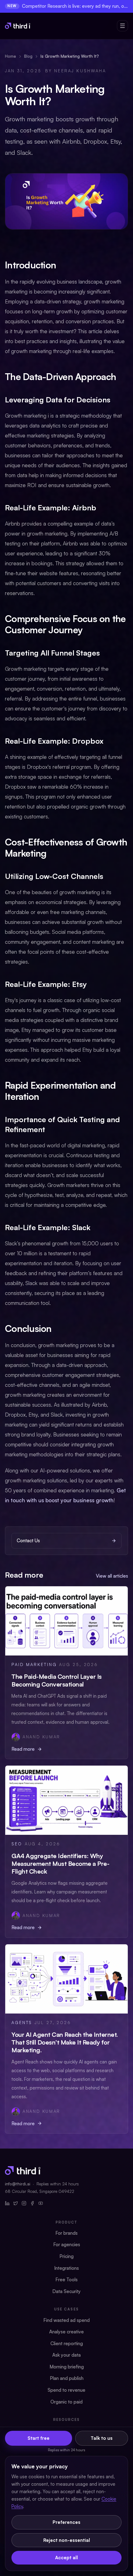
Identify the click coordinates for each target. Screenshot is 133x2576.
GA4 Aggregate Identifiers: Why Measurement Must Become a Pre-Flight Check (60, 1864)
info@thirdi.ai (18, 2184)
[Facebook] (32, 2203)
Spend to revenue (66, 2390)
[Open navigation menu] (122, 26)
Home (11, 56)
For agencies (67, 2244)
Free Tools (66, 2280)
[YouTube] (41, 2203)
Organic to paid (66, 2402)
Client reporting (67, 2343)
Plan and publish (67, 2378)
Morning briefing (67, 2367)
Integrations (66, 2268)
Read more (23, 1749)
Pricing (66, 2256)
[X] (16, 2203)
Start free (39, 2438)
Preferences (66, 2522)
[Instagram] (24, 2203)
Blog (28, 56)
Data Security (66, 2291)
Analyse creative (66, 2332)
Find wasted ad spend (66, 2320)
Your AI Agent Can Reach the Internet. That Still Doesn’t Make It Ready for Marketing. (65, 2042)
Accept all (66, 2558)
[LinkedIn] (7, 2203)
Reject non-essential (67, 2540)
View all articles (112, 1576)
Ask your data (66, 2355)
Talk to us (102, 2438)
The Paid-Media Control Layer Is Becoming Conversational (57, 1680)
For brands (66, 2233)
